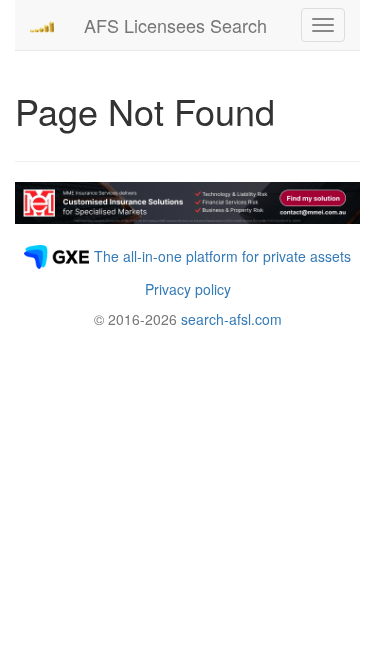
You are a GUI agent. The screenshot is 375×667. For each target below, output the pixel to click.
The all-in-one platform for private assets (222, 256)
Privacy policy (188, 289)
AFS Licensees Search (175, 25)
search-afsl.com (231, 319)
